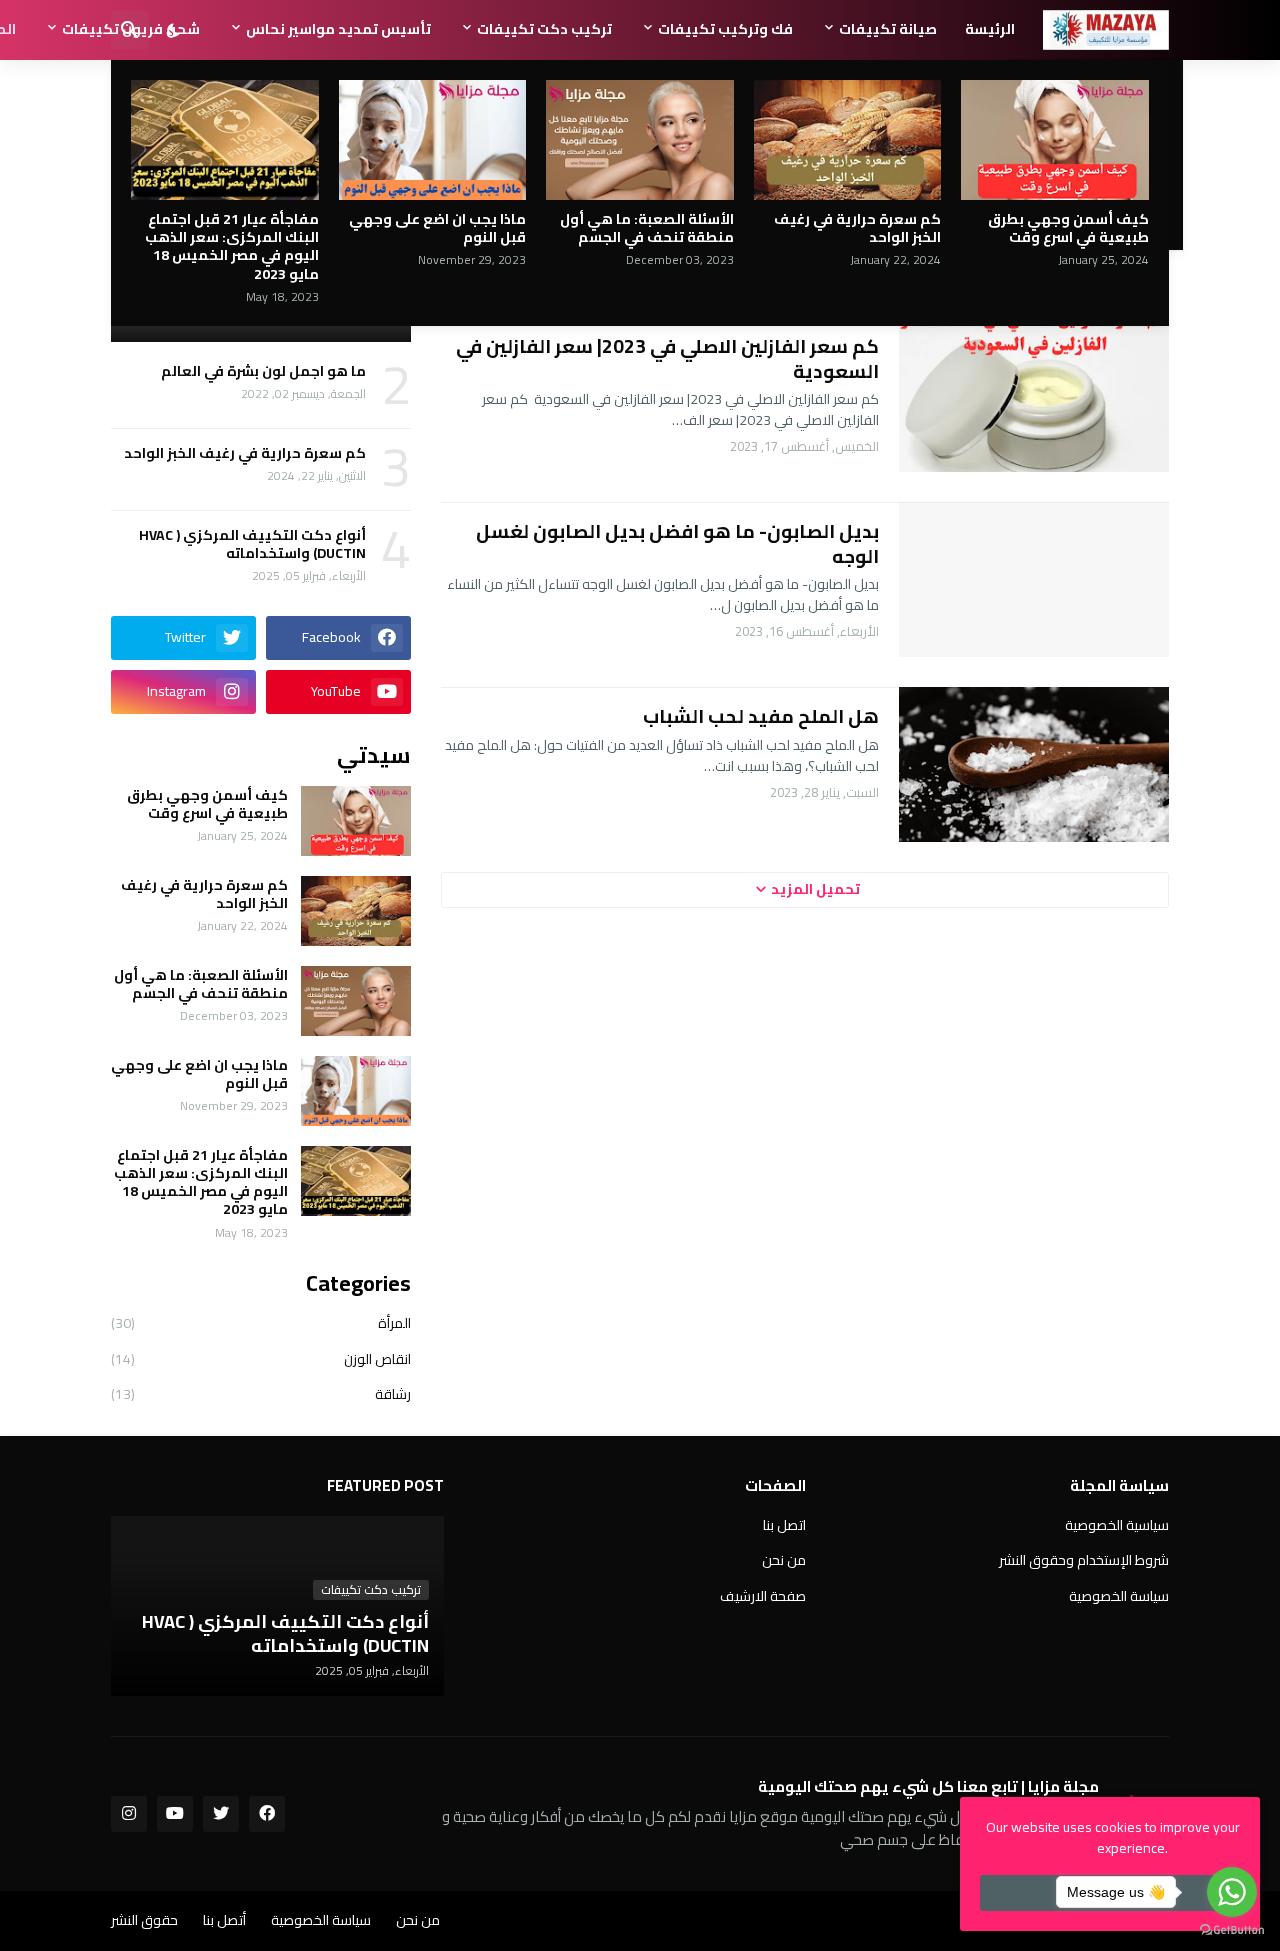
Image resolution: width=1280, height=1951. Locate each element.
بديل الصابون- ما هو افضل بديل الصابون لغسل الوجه (677, 543)
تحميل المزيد (815, 889)
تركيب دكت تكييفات (544, 29)
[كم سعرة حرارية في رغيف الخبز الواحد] (848, 140)
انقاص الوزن (261, 1359)
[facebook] (267, 1814)
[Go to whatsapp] (1232, 1892)
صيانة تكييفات (888, 29)
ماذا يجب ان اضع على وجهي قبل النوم (437, 228)
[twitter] (221, 1814)
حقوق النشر (144, 1920)
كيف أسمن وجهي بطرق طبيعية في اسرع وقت (1068, 228)
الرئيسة (990, 29)
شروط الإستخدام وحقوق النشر (1084, 1560)
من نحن (784, 1560)
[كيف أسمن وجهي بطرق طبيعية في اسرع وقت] (1055, 140)
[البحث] (130, 30)
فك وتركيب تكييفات (725, 29)
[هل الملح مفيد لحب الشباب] (1034, 764)
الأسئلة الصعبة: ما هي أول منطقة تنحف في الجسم (647, 228)
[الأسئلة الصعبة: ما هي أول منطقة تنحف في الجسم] (640, 140)
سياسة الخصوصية (1119, 1595)
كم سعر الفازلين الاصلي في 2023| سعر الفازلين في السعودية (667, 358)
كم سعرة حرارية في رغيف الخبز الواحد (857, 228)
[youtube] (175, 1814)
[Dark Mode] (174, 30)
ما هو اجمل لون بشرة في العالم (263, 371)
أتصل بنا (224, 1920)
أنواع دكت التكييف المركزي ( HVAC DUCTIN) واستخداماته (252, 544)
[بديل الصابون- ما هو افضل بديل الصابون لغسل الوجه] (1034, 579)
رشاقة (261, 1393)
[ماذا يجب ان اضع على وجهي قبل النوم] (433, 140)
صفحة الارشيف (763, 1595)
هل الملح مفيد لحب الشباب (761, 716)
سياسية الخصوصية (1117, 1527)
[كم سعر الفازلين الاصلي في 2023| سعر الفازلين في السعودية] (1034, 394)
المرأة (261, 1325)
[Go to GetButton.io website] (1232, 1930)
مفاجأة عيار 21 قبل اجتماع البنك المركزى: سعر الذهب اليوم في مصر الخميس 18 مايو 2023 (232, 246)
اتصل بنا (784, 1527)
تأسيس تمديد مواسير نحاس (338, 29)
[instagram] (129, 1814)
